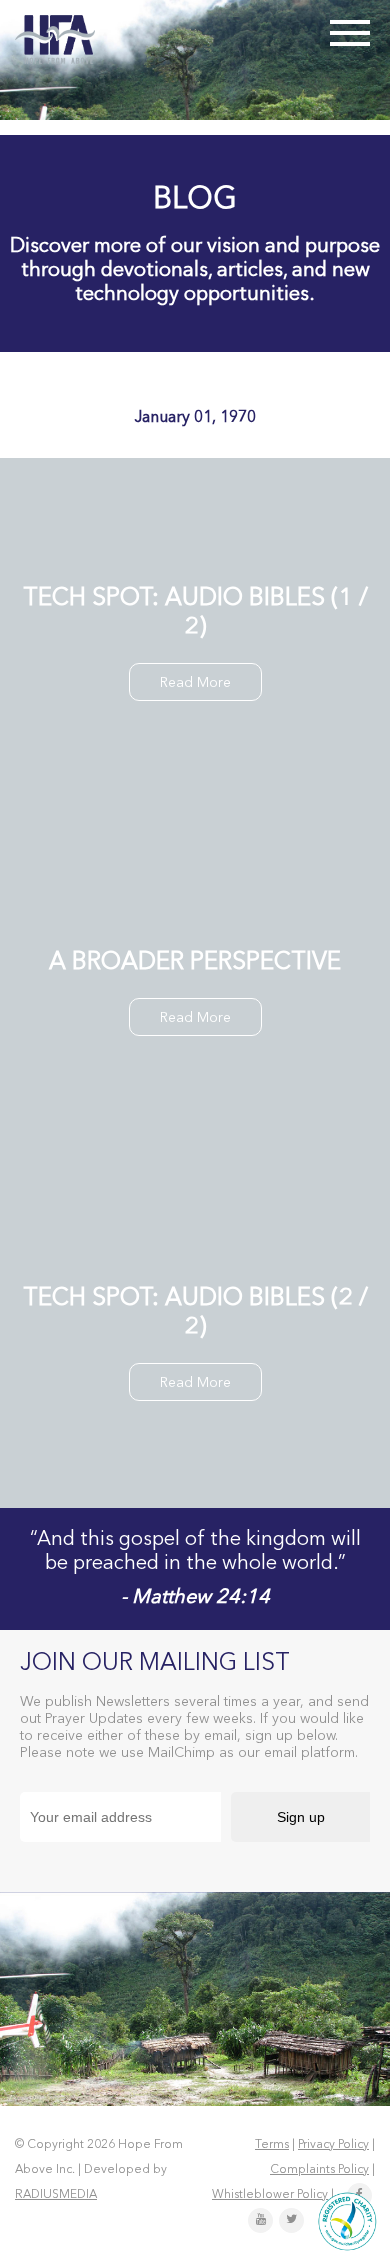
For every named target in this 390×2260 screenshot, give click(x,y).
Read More (195, 683)
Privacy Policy (333, 2145)
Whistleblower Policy (270, 2195)
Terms (272, 2145)
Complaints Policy (319, 2170)
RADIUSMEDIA (56, 2195)
